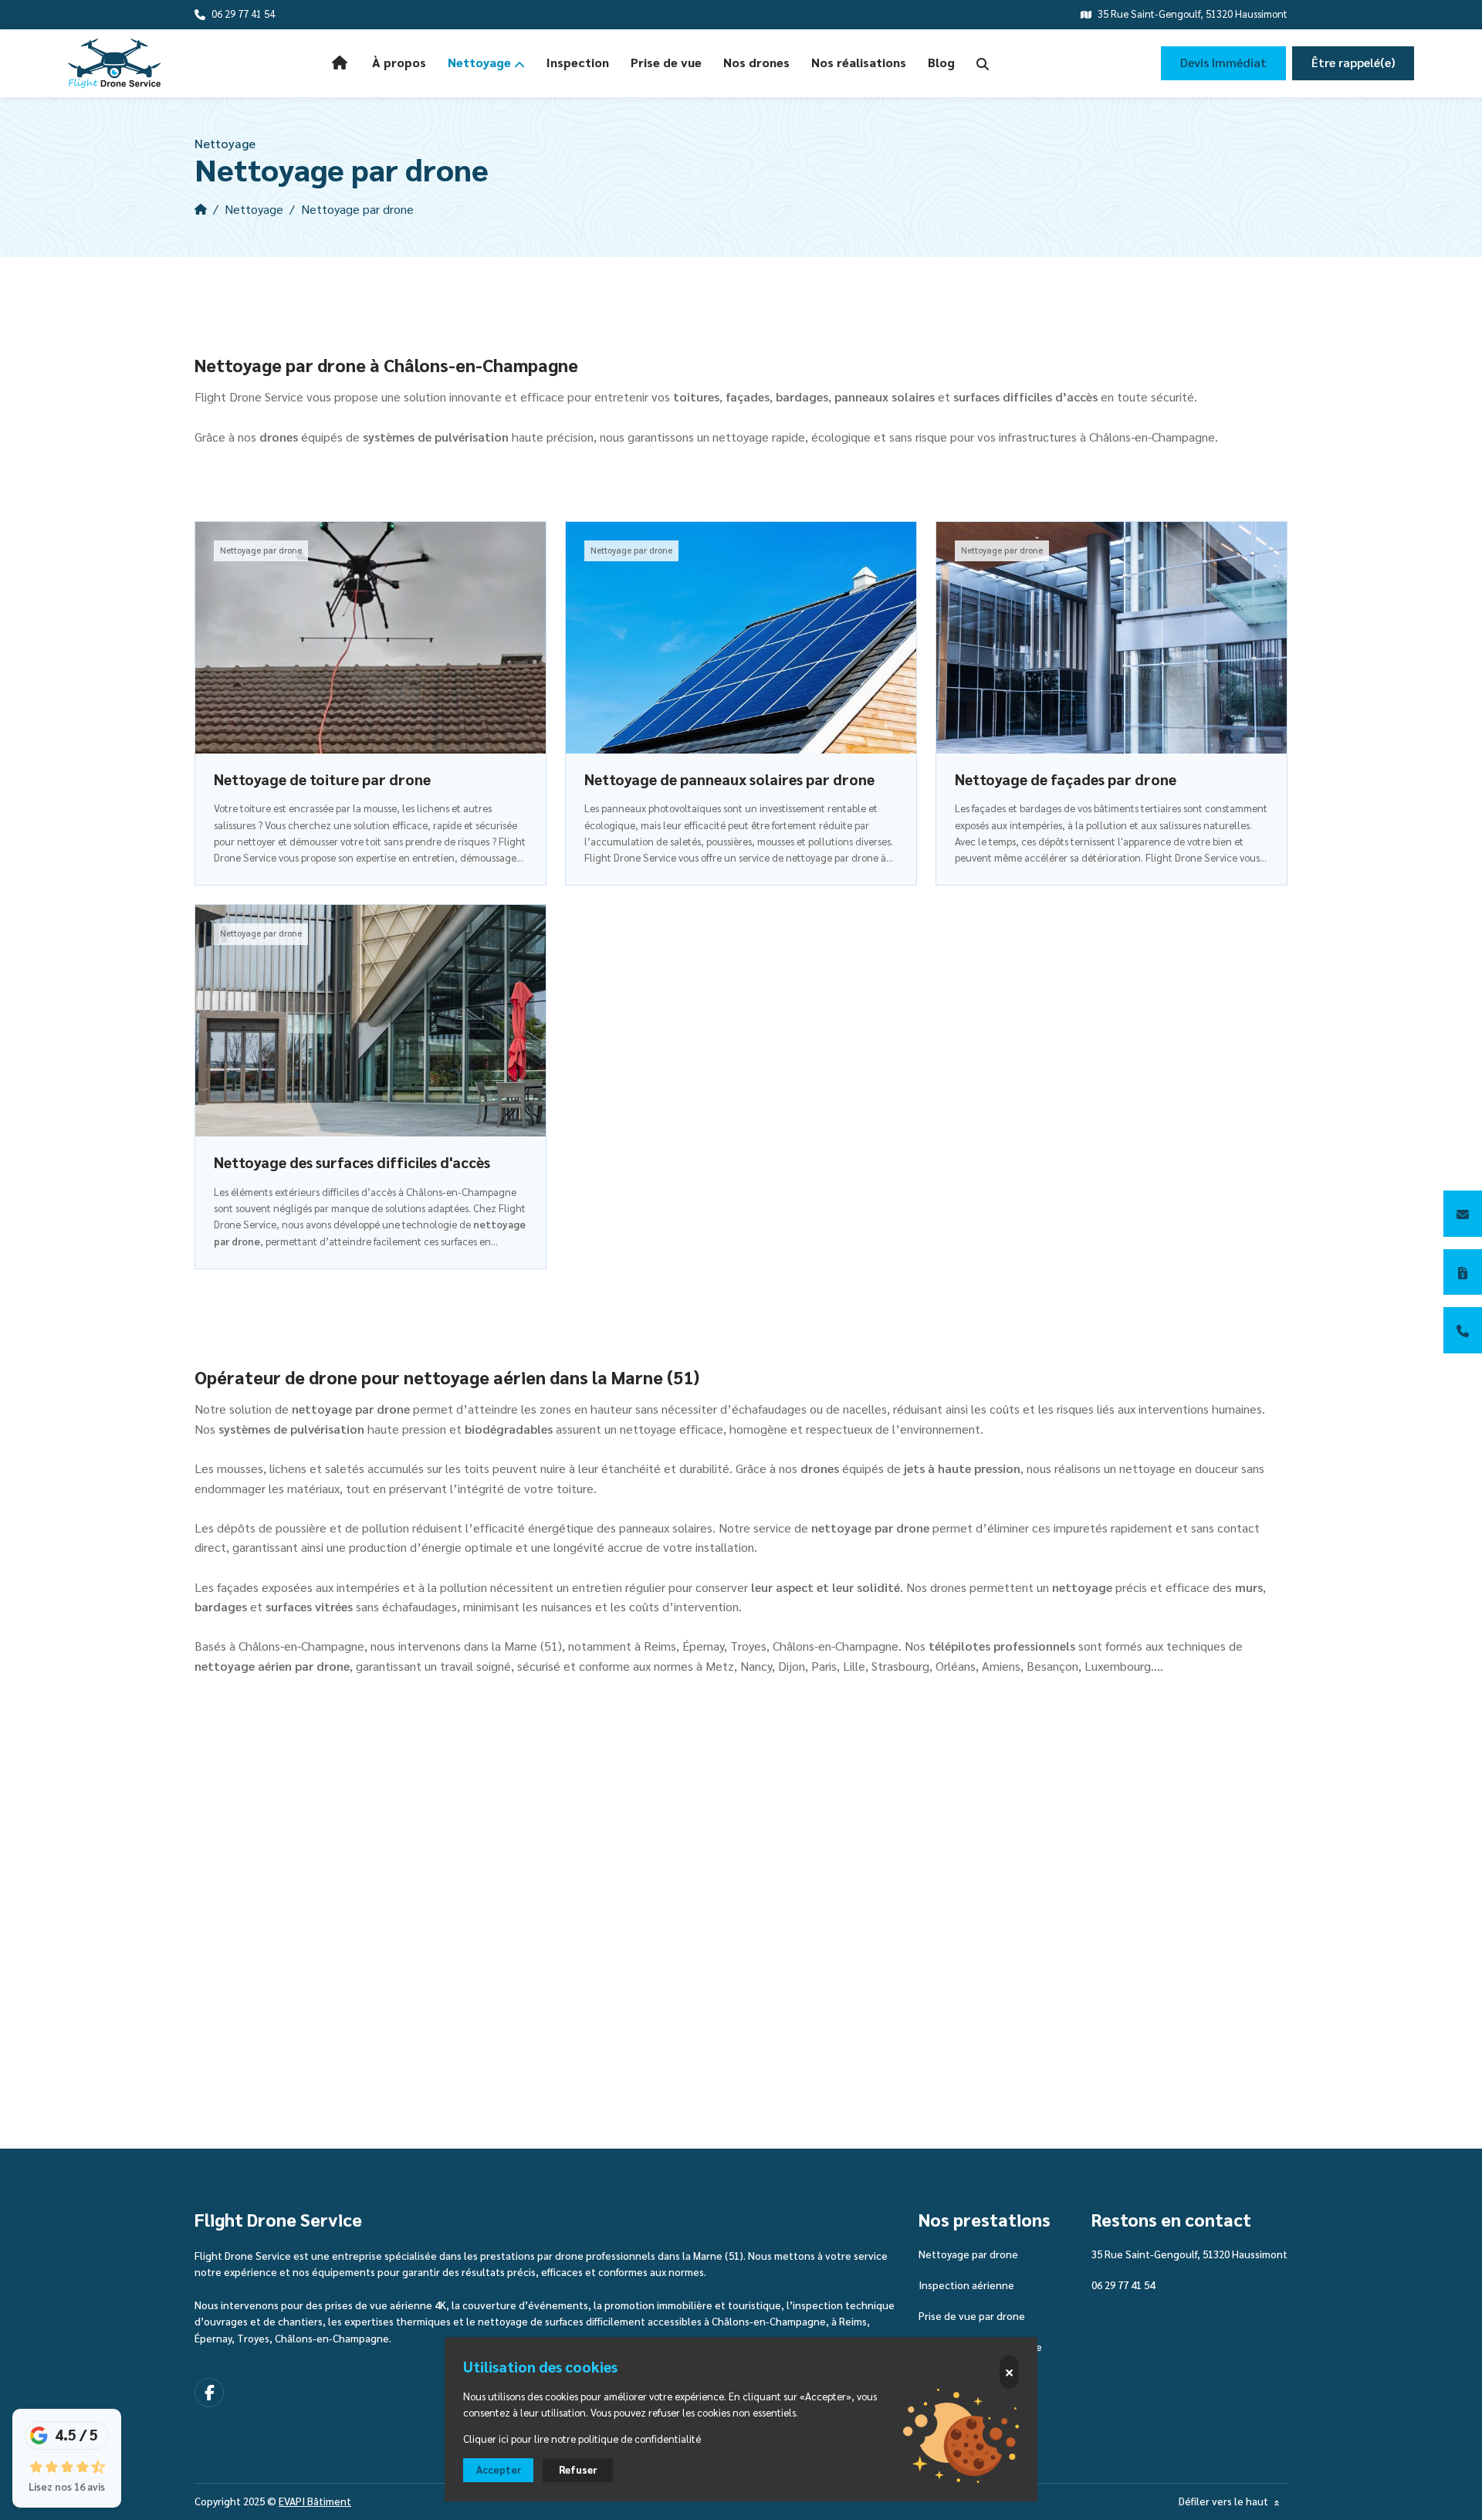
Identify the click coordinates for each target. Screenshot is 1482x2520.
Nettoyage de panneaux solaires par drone (729, 780)
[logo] (114, 63)
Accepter (499, 2470)
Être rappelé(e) (1353, 63)
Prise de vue (666, 63)
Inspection (578, 63)
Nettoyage (481, 63)
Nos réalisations (859, 63)
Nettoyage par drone (968, 2254)
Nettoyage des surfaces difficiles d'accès (352, 1163)
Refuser (578, 2470)
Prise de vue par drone (972, 2316)
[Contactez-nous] (1463, 1214)
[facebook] (209, 2393)
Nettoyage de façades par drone (1066, 780)
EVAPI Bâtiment (315, 2501)
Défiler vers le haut (1225, 2502)
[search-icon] (983, 63)
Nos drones (756, 63)
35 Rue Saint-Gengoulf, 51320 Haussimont (1189, 2254)
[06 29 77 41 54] (1463, 1330)
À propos (399, 63)
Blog (941, 63)
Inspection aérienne (966, 2285)
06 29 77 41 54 (1123, 2285)
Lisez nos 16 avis (67, 2487)
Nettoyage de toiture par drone (322, 780)
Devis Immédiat (1223, 63)
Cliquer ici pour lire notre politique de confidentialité (582, 2439)
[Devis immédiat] (1463, 1272)
